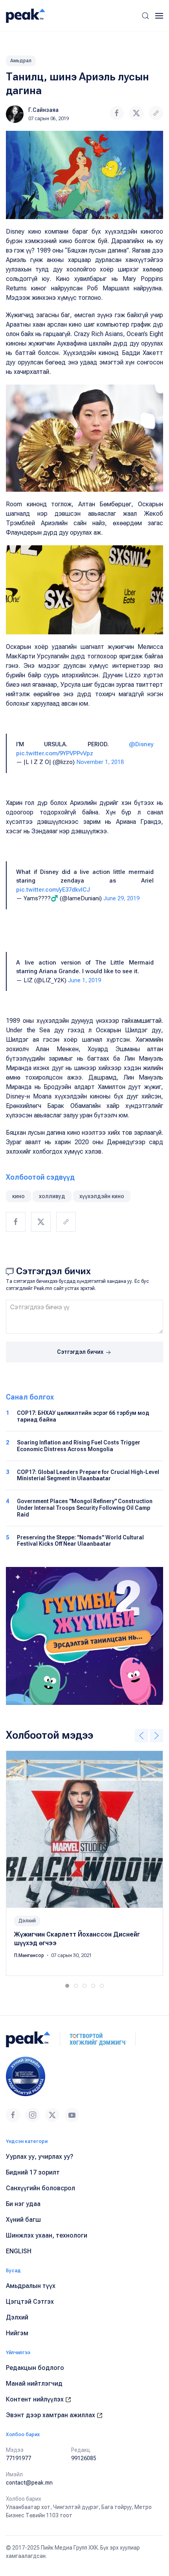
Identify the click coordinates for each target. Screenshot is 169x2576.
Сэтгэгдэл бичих (81, 1352)
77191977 (18, 2458)
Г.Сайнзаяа (43, 110)
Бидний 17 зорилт (33, 2172)
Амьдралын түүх (31, 2286)
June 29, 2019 (121, 898)
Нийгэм (17, 2333)
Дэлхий (27, 1921)
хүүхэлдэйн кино (102, 1196)
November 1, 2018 (100, 762)
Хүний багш (23, 2220)
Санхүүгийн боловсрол (40, 2188)
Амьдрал (21, 61)
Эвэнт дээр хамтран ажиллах (51, 2415)
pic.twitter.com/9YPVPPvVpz (55, 753)
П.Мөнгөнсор (30, 1955)
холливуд (52, 1196)
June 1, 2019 (84, 980)
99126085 (84, 2458)
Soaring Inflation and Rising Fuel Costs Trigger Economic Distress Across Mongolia (79, 1446)
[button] (145, 16)
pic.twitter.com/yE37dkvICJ (53, 890)
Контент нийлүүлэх (36, 2399)
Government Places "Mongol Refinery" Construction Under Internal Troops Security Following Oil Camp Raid (85, 1508)
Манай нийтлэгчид (34, 2384)
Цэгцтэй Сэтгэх (30, 2302)
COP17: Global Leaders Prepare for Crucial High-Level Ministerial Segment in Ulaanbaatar (88, 1475)
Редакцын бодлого (35, 2368)
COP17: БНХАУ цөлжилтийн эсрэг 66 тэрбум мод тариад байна (83, 1416)
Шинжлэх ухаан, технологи (47, 2235)
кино (18, 1196)
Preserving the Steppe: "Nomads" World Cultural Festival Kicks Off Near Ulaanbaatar (80, 1541)
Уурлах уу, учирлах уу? (40, 2157)
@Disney (141, 744)
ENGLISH (19, 2251)
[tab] (67, 1986)
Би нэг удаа (23, 2204)
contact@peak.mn (29, 2483)
